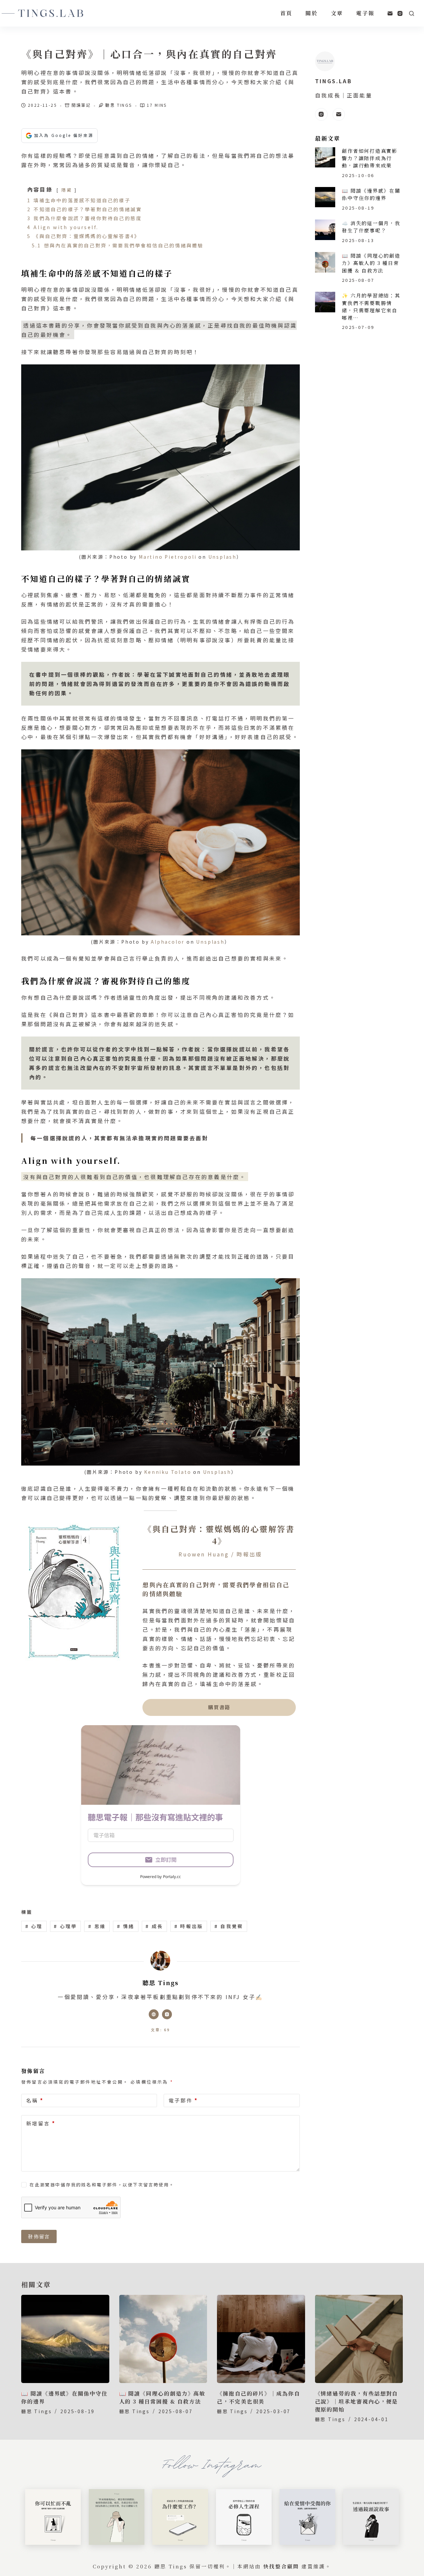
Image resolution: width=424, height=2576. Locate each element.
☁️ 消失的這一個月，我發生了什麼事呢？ (371, 227)
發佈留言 (39, 2236)
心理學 (65, 1926)
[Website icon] (154, 2014)
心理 (34, 1926)
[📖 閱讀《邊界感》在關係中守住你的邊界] (325, 197)
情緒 (126, 1926)
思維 (97, 1926)
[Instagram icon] (167, 2014)
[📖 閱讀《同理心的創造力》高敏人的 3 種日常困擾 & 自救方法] (325, 262)
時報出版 (189, 1926)
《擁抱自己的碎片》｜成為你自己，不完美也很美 (259, 2397)
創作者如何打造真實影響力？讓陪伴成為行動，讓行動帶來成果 (370, 158)
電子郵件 (183, 2100)
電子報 (365, 13)
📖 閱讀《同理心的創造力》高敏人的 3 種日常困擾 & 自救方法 (371, 263)
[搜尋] (412, 13)
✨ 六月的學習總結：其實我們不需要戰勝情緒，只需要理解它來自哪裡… (371, 307)
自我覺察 (229, 1926)
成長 (154, 1926)
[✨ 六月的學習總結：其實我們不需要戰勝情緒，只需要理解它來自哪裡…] (325, 302)
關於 (311, 13)
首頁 (286, 13)
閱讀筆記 (81, 105)
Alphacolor (168, 942)
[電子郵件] (390, 13)
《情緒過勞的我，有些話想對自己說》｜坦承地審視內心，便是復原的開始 (357, 2401)
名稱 (35, 2100)
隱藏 (67, 190)
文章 (337, 13)
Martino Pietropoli (168, 557)
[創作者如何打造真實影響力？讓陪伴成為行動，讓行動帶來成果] (325, 157)
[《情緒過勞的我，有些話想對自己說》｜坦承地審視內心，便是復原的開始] (359, 2339)
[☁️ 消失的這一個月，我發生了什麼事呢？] (325, 230)
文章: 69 (160, 2030)
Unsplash (222, 557)
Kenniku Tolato (168, 1472)
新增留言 (41, 2123)
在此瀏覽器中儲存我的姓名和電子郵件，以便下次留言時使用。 (102, 2185)
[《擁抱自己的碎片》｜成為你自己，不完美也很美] (261, 2339)
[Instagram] (400, 13)
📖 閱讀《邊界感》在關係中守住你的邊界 (371, 194)
